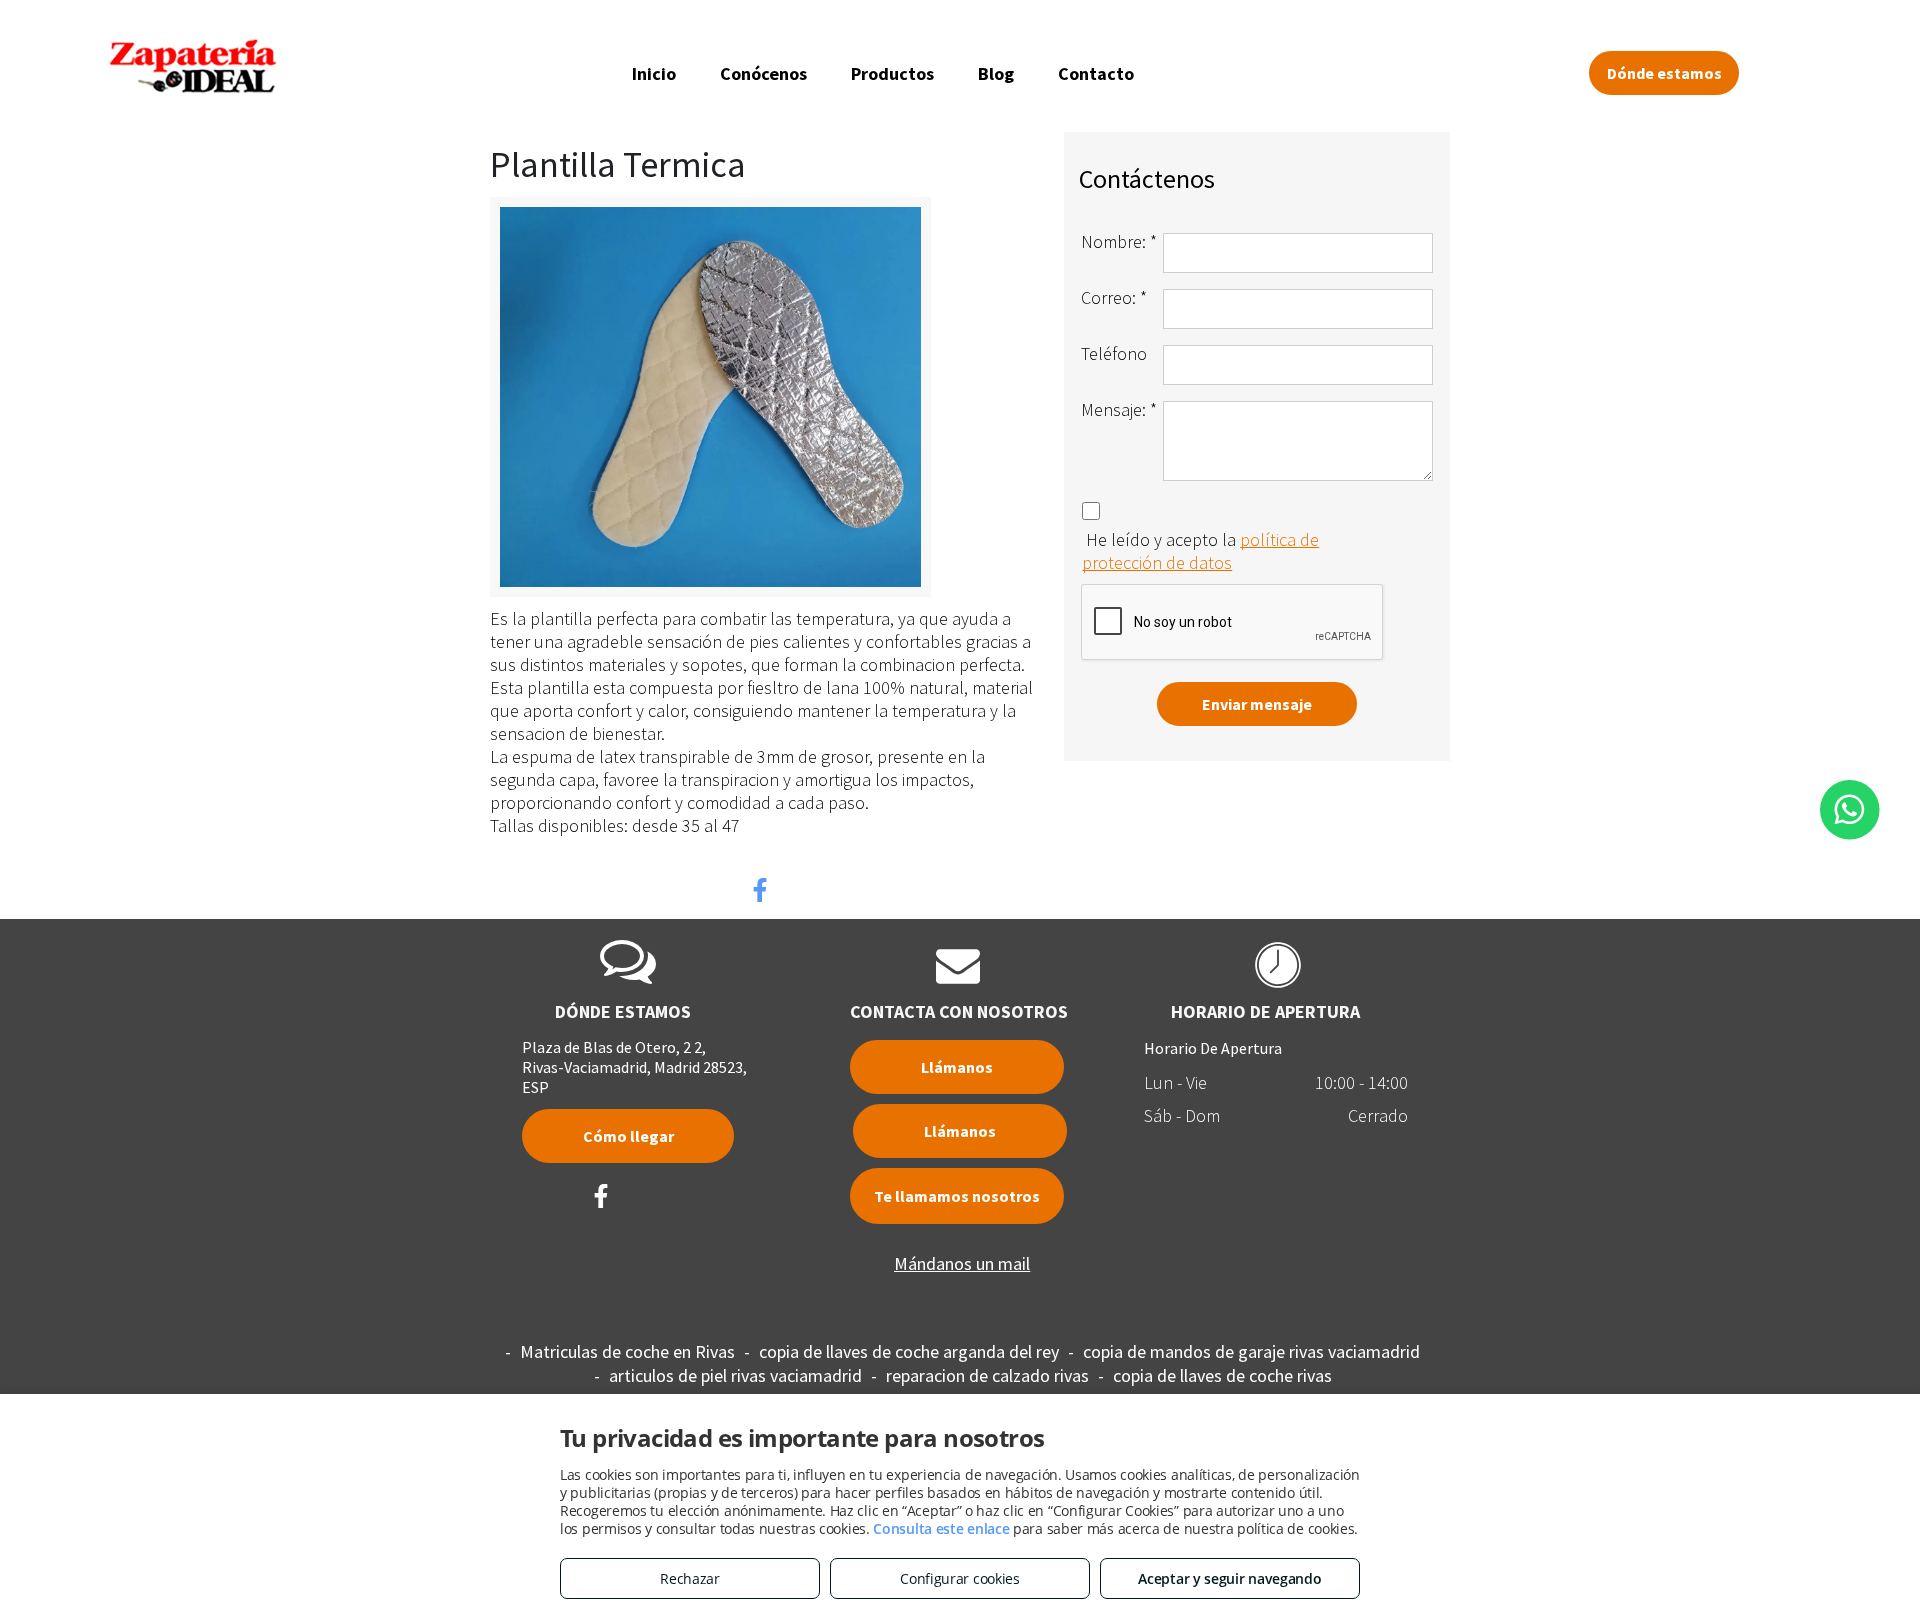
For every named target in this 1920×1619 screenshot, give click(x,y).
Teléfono (1114, 353)
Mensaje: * (1119, 409)
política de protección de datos (1200, 551)
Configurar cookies (960, 1578)
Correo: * (1114, 297)
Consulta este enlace (941, 1528)
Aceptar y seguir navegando (1229, 1578)
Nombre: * (1119, 241)
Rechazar (690, 1578)
